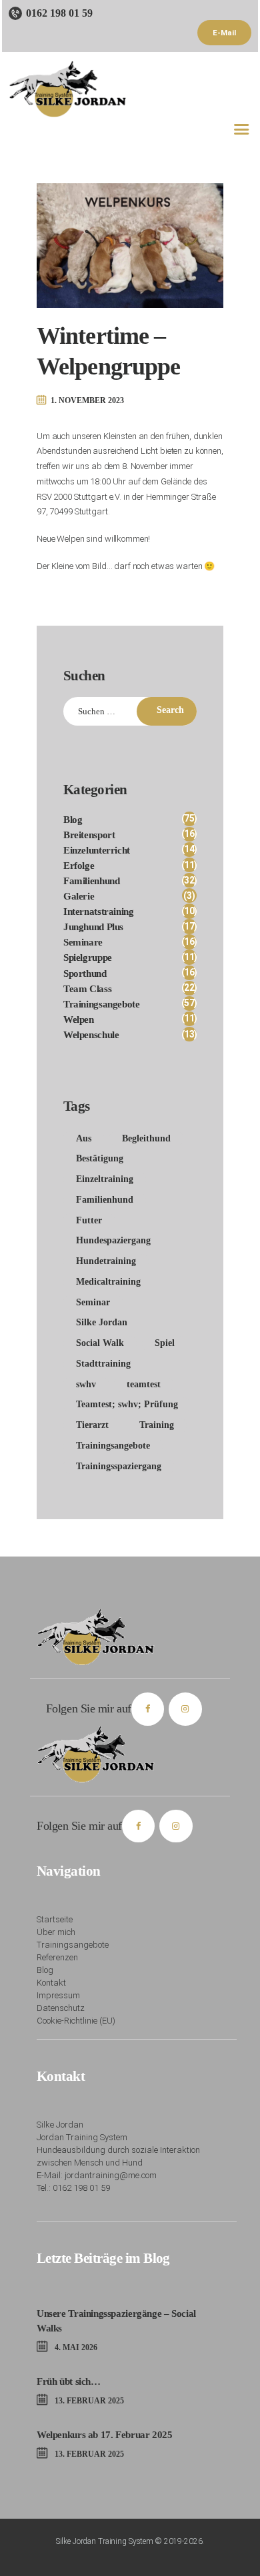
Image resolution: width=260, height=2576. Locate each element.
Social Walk (100, 1343)
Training (157, 1425)
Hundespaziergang (113, 1240)
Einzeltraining (105, 1179)
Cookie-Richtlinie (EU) (76, 2021)
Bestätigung (100, 1158)
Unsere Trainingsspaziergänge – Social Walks (116, 2320)
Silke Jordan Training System (105, 2541)
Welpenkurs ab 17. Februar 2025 (104, 2434)
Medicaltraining (108, 1282)
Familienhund (105, 1200)
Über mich (56, 1932)
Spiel (165, 1343)
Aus (84, 1138)
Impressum (58, 1995)
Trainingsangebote (113, 1446)
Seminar (93, 1302)
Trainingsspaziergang (119, 1466)
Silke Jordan (102, 1322)
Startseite (55, 1919)
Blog (45, 1970)
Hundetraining (106, 1261)
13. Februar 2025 (89, 2401)
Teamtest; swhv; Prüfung (127, 1404)
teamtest (144, 1384)
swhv (86, 1384)
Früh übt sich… (69, 2381)
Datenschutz (61, 2008)
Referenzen (57, 1957)
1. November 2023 (87, 400)
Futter (89, 1220)
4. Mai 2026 (76, 2347)
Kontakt (51, 1983)
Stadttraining (103, 1364)
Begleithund (146, 1138)
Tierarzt (92, 1425)
